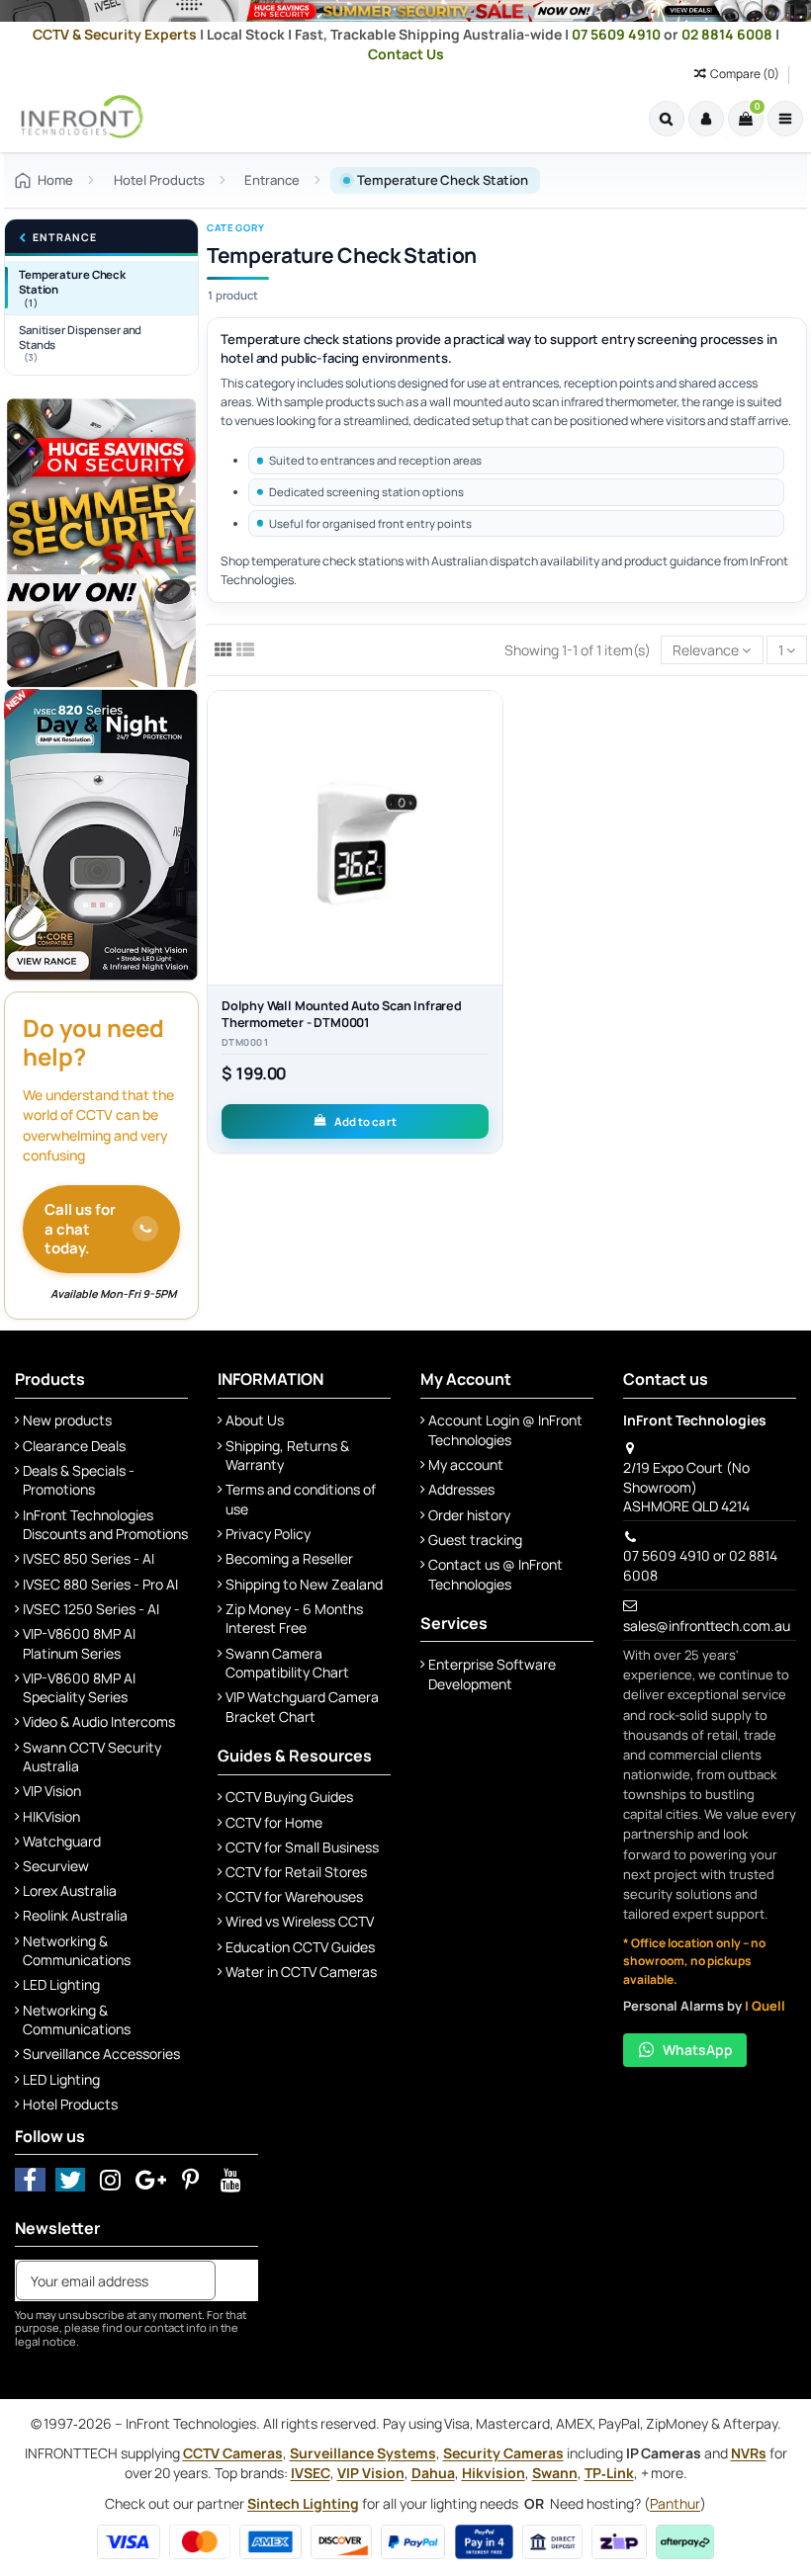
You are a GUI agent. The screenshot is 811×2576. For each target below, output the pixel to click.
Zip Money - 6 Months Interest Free (294, 1619)
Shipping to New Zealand (304, 1584)
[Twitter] (71, 2179)
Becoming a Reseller (289, 1558)
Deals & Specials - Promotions (79, 1480)
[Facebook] (30, 2179)
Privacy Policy (268, 1534)
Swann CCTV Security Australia (92, 1757)
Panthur (675, 2503)
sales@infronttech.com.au (707, 1626)
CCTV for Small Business (302, 1847)
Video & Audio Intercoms (99, 1721)
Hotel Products (70, 2104)
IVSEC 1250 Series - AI (91, 1609)
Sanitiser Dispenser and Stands (80, 343)
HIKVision (51, 1816)
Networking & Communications (77, 1951)
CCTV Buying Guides (289, 1797)
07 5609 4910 (618, 34)
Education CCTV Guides (300, 1947)
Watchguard (62, 1841)
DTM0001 (245, 1043)
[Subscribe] (236, 2280)
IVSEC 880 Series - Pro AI (100, 1584)
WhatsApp (698, 2050)
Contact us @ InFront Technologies (496, 1574)
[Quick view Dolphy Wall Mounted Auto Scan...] (488, 790)
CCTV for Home (274, 1822)
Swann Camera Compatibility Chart (287, 1663)
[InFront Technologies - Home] (77, 117)
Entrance (64, 238)
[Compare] (488, 755)
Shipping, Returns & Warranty (287, 1456)
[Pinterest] (191, 2179)
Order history (469, 1515)
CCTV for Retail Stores (296, 1872)
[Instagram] (110, 2179)
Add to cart (365, 1121)
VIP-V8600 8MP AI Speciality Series (79, 1688)
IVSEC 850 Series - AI (89, 1558)
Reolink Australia (75, 1915)
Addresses (461, 1489)
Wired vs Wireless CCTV (300, 1921)
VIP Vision (52, 1791)
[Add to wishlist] (488, 721)
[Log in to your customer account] (706, 119)
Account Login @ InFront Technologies (505, 1430)
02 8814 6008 (728, 34)
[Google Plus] (151, 2179)
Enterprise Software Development (492, 1674)
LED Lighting (61, 1984)
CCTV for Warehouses (294, 1896)
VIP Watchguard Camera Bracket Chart (302, 1707)
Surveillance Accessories (101, 2054)
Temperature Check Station (72, 288)
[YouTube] (231, 2179)
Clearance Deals (74, 1446)
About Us (255, 1420)
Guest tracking (475, 1540)
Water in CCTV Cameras (301, 1972)
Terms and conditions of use (301, 1499)
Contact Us (406, 54)
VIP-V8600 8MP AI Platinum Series (79, 1643)
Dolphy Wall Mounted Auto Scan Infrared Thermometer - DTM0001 (342, 1014)
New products (67, 1420)
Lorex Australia (70, 1890)
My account (466, 1464)
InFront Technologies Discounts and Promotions (105, 1525)
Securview (56, 1866)
